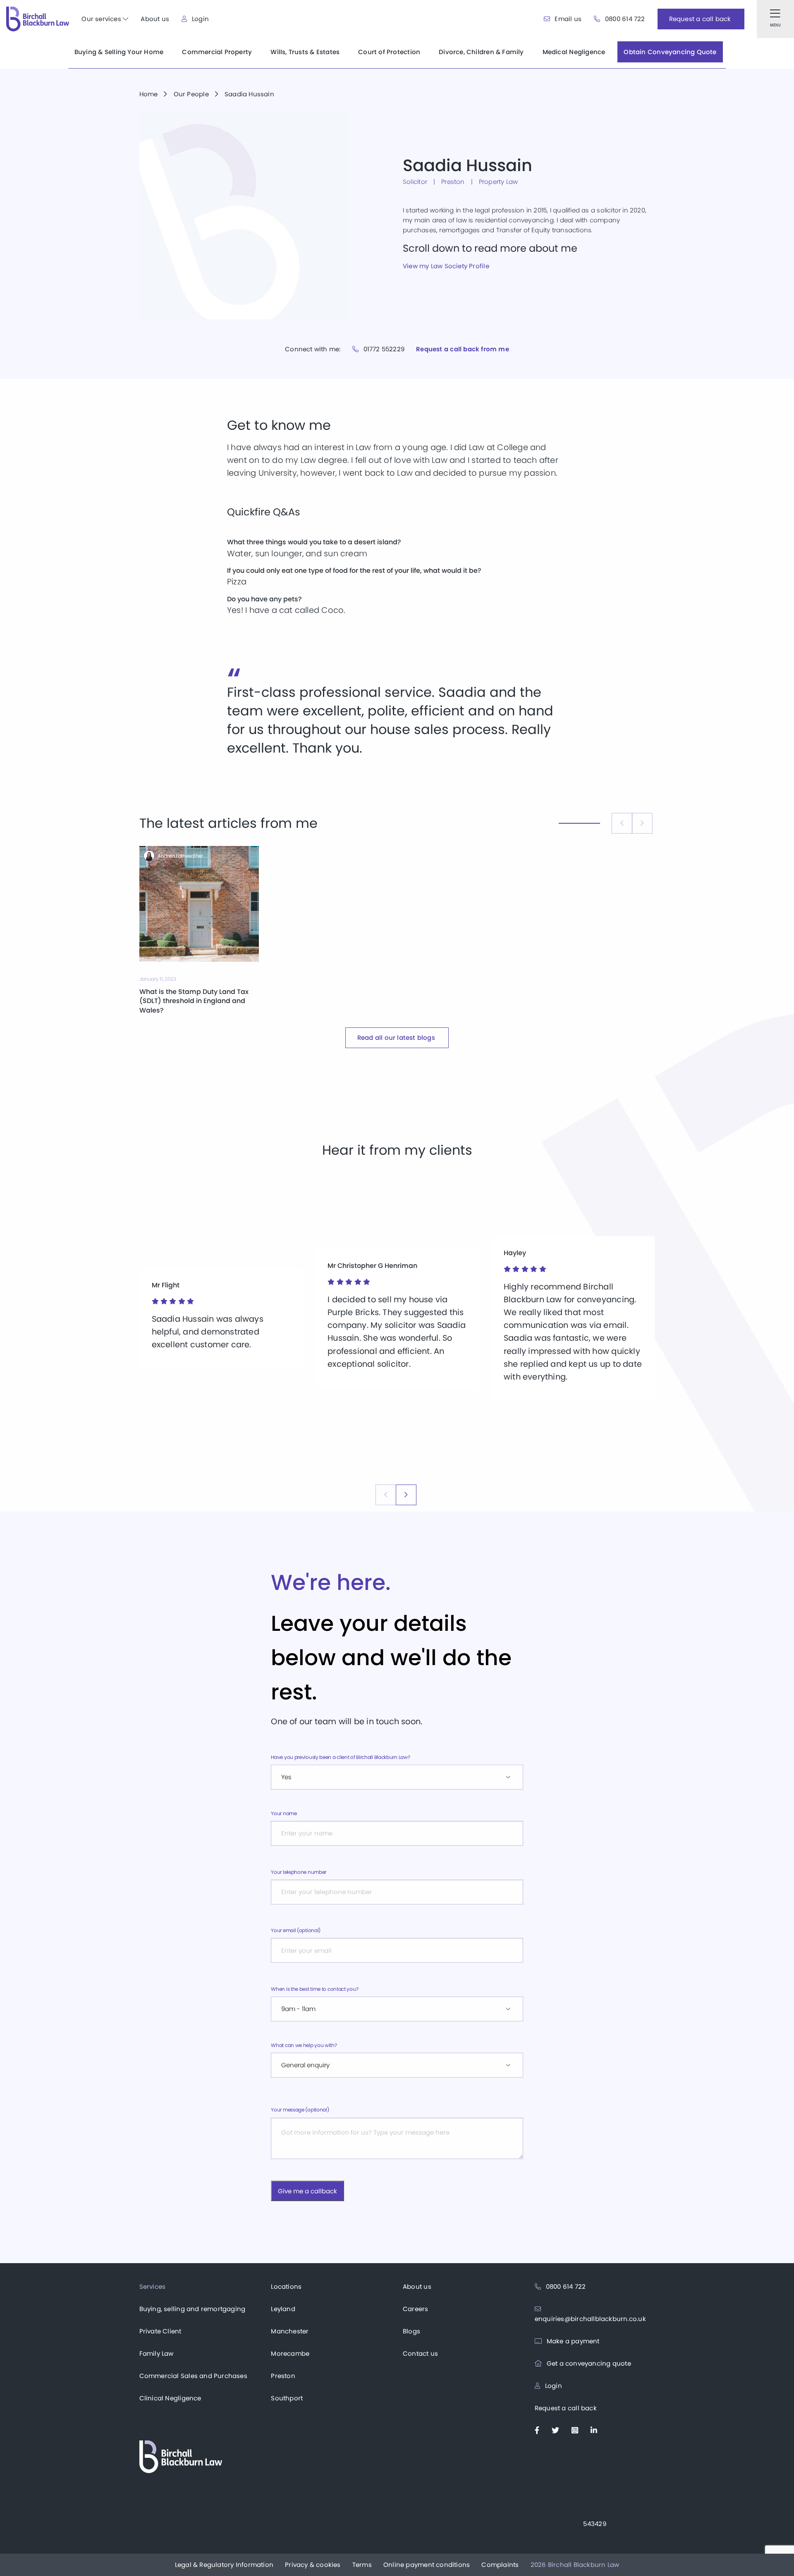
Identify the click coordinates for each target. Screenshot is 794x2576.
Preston (283, 2376)
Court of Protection (389, 52)
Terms (362, 2565)
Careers (415, 2309)
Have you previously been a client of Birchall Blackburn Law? (340, 1757)
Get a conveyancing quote (588, 2363)
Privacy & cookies (313, 2565)
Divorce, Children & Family (481, 52)
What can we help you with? (304, 2045)
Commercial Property (217, 52)
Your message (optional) (300, 2110)
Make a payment (572, 2341)
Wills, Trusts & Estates (305, 52)
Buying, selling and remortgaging (193, 2309)
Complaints (500, 2565)
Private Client (160, 2331)
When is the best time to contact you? (314, 1989)
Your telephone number (299, 1872)
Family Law (157, 2353)
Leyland (283, 2309)
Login (200, 19)
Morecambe (290, 2353)
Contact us (420, 2353)
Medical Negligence (574, 52)
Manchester (290, 2331)
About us (155, 19)
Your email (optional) (296, 1930)
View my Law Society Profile (446, 266)
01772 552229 (383, 349)
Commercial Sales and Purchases (193, 2376)
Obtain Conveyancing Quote (670, 52)
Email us (567, 19)
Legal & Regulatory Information (224, 2565)
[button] (406, 1495)
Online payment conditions (427, 2565)
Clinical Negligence (170, 2398)
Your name (284, 1813)
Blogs (411, 2331)
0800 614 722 (624, 19)
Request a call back (566, 2408)
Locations (286, 2286)
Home (149, 94)
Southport (287, 2398)
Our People (191, 94)
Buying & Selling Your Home (119, 52)
